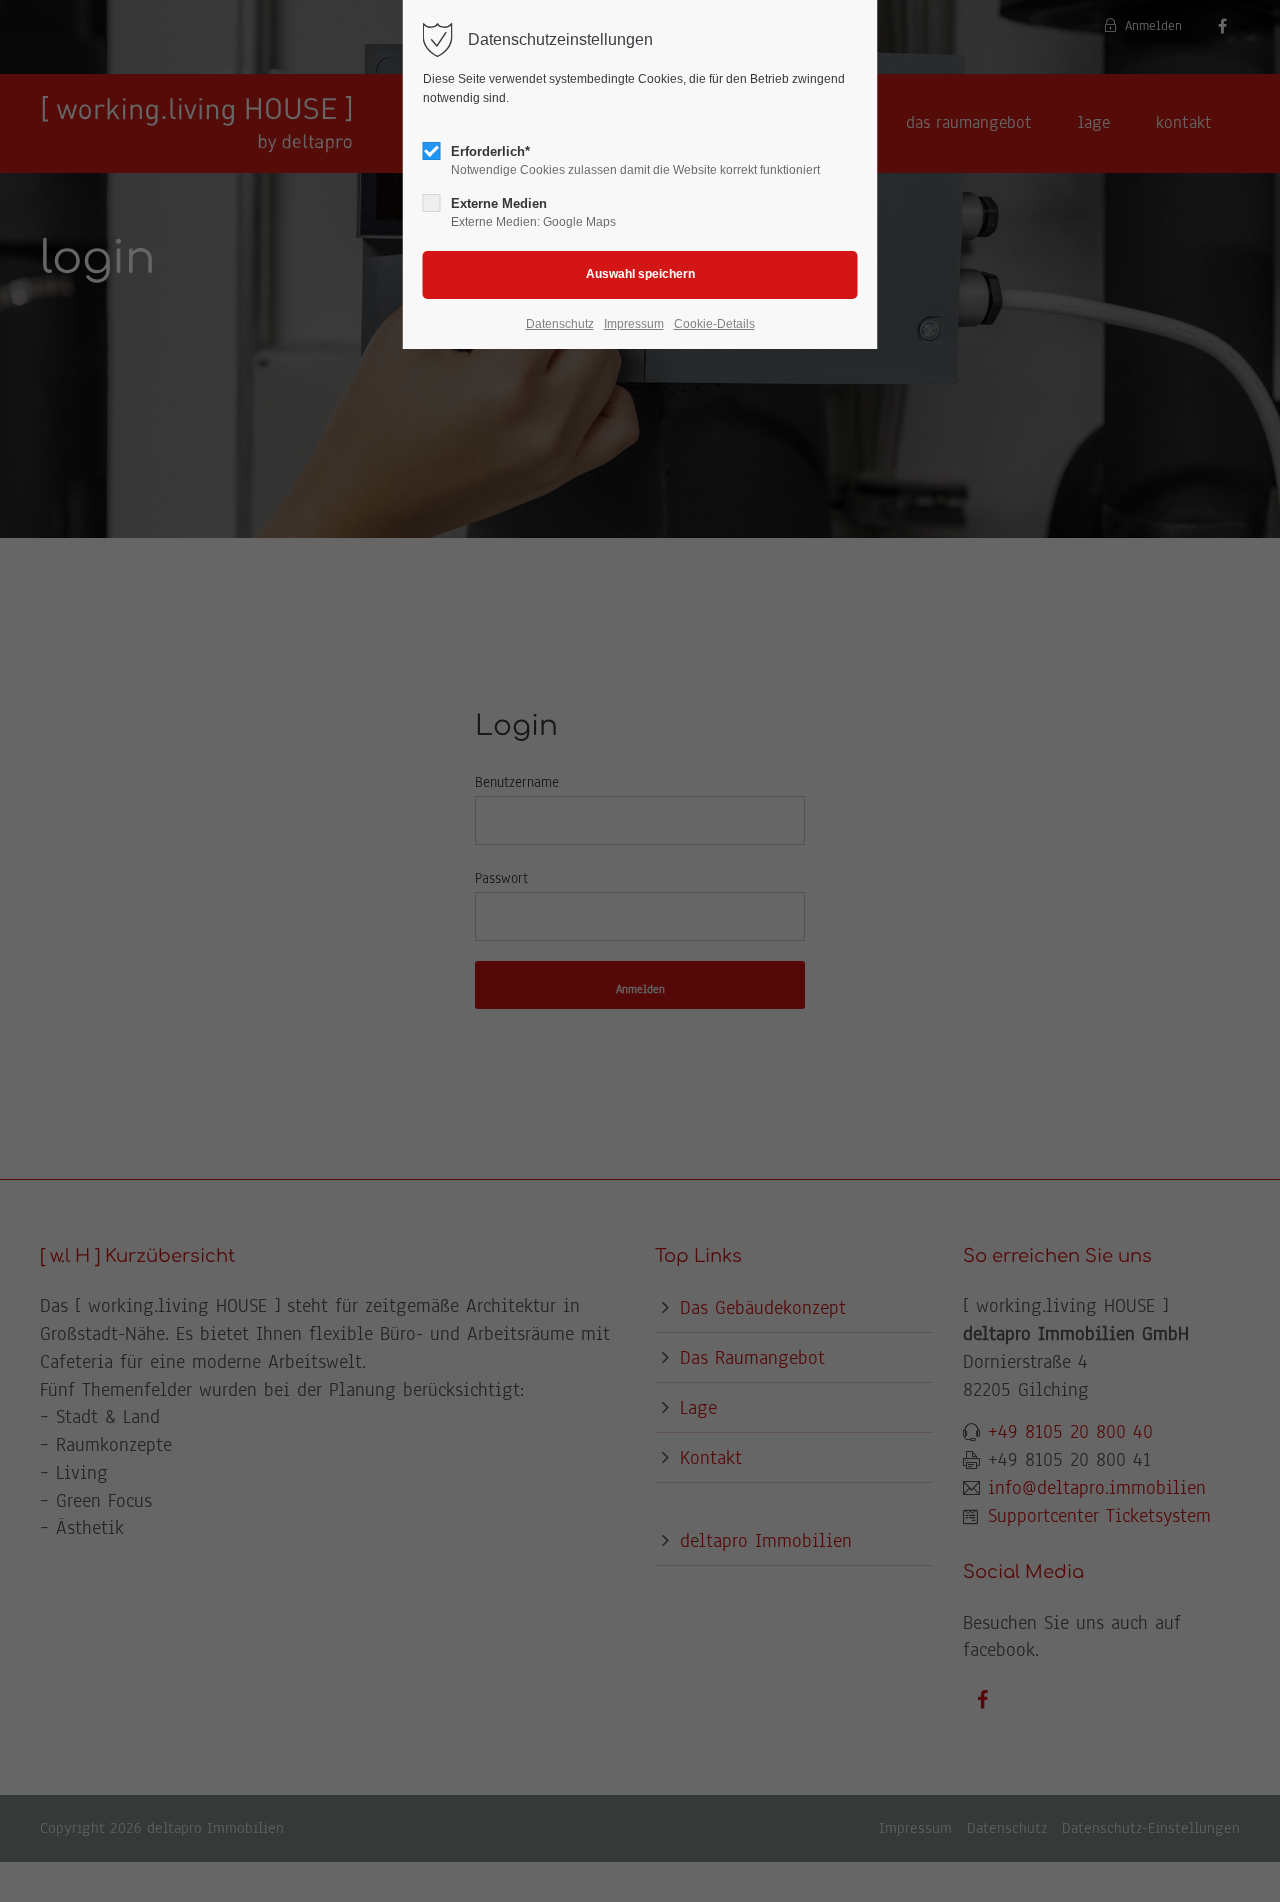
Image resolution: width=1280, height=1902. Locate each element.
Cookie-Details (714, 324)
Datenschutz (560, 324)
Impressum (634, 324)
